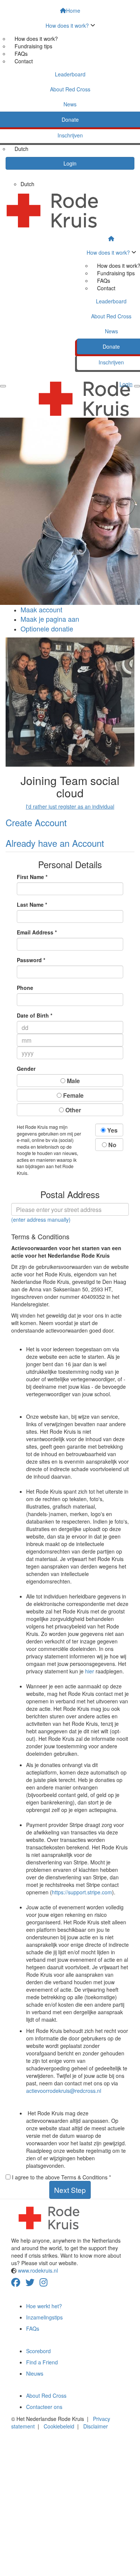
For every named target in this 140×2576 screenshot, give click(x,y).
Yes (112, 1130)
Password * (31, 960)
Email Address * (37, 932)
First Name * (32, 877)
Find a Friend (42, 2362)
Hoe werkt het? (44, 2306)
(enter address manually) (41, 1219)
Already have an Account (55, 843)
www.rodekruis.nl (37, 2270)
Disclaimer (96, 2426)
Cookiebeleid (59, 2426)
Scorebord (38, 2351)
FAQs (21, 54)
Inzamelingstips (44, 2317)
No (112, 1145)
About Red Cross (46, 2395)
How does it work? (36, 39)
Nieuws (35, 2373)
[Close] (3, 386)
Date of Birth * (35, 1015)
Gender (26, 1069)
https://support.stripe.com (82, 1892)
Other (72, 1110)
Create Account (36, 822)
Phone (25, 988)
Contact (24, 61)
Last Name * (32, 904)
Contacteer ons (44, 2407)
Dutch (21, 149)
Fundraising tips (33, 46)
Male (73, 1081)
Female (73, 1095)
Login (70, 163)
